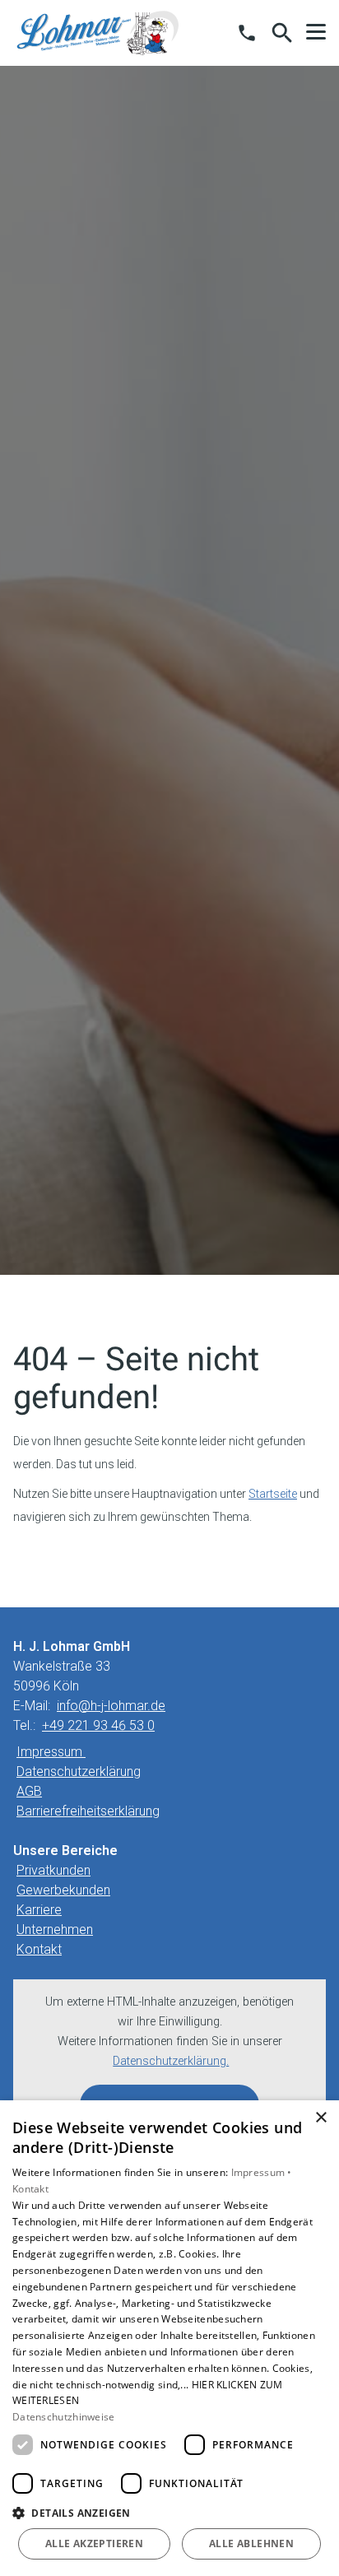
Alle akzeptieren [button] (94, 2543)
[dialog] (169, 2338)
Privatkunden (53, 1870)
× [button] (320, 2118)
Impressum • (262, 2172)
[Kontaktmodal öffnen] (247, 33)
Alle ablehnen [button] (251, 2543)
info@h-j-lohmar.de (111, 1706)
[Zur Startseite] (98, 33)
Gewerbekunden (63, 1890)
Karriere (39, 1910)
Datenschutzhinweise (64, 2417)
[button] (316, 32)
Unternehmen (55, 1930)
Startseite (273, 1494)
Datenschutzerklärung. (171, 2061)
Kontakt (39, 1949)
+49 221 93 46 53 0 (98, 1725)
